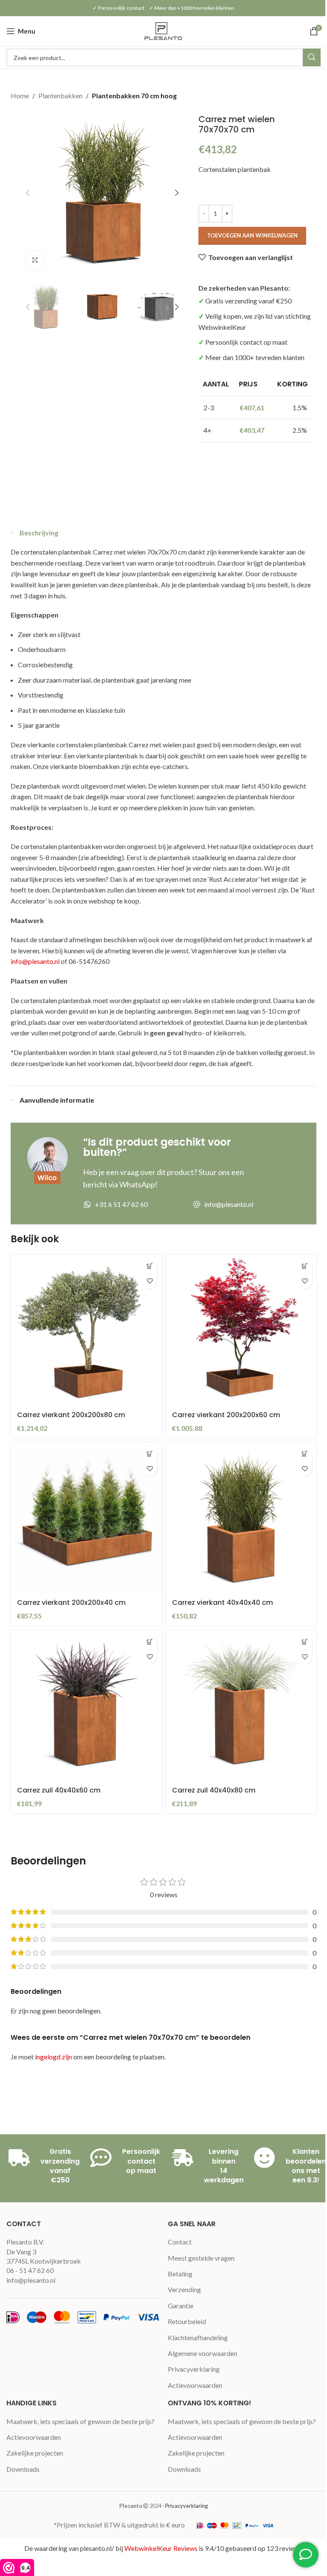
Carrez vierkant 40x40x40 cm (222, 1602)
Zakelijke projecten (35, 2453)
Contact (180, 2242)
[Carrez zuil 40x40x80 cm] (241, 1705)
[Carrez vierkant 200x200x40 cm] (86, 1518)
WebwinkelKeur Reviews (161, 2548)
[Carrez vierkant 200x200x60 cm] (241, 1330)
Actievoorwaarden (195, 2385)
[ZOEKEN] (312, 57)
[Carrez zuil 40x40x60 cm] (86, 1705)
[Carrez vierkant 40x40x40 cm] (241, 1518)
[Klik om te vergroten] (35, 260)
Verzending (184, 2289)
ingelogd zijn (53, 2057)
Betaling (180, 2274)
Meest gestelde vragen (201, 2258)
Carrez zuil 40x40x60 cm (59, 1790)
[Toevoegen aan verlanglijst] (150, 1281)
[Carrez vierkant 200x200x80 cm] (86, 1330)
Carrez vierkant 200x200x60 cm (226, 1415)
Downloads (23, 2469)
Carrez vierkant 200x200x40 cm (71, 1602)
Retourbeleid (187, 2321)
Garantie (181, 2306)
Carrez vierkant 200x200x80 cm (71, 1415)
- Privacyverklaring (185, 2506)
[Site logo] (163, 30)
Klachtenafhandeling (198, 2337)
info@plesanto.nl (35, 961)
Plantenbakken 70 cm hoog (134, 96)
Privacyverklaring (194, 2369)
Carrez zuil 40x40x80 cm (214, 1790)
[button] (28, 193)
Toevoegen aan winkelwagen (252, 235)
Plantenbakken (60, 96)
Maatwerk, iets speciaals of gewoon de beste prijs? (80, 2421)
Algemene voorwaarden (202, 2353)
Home (20, 96)
